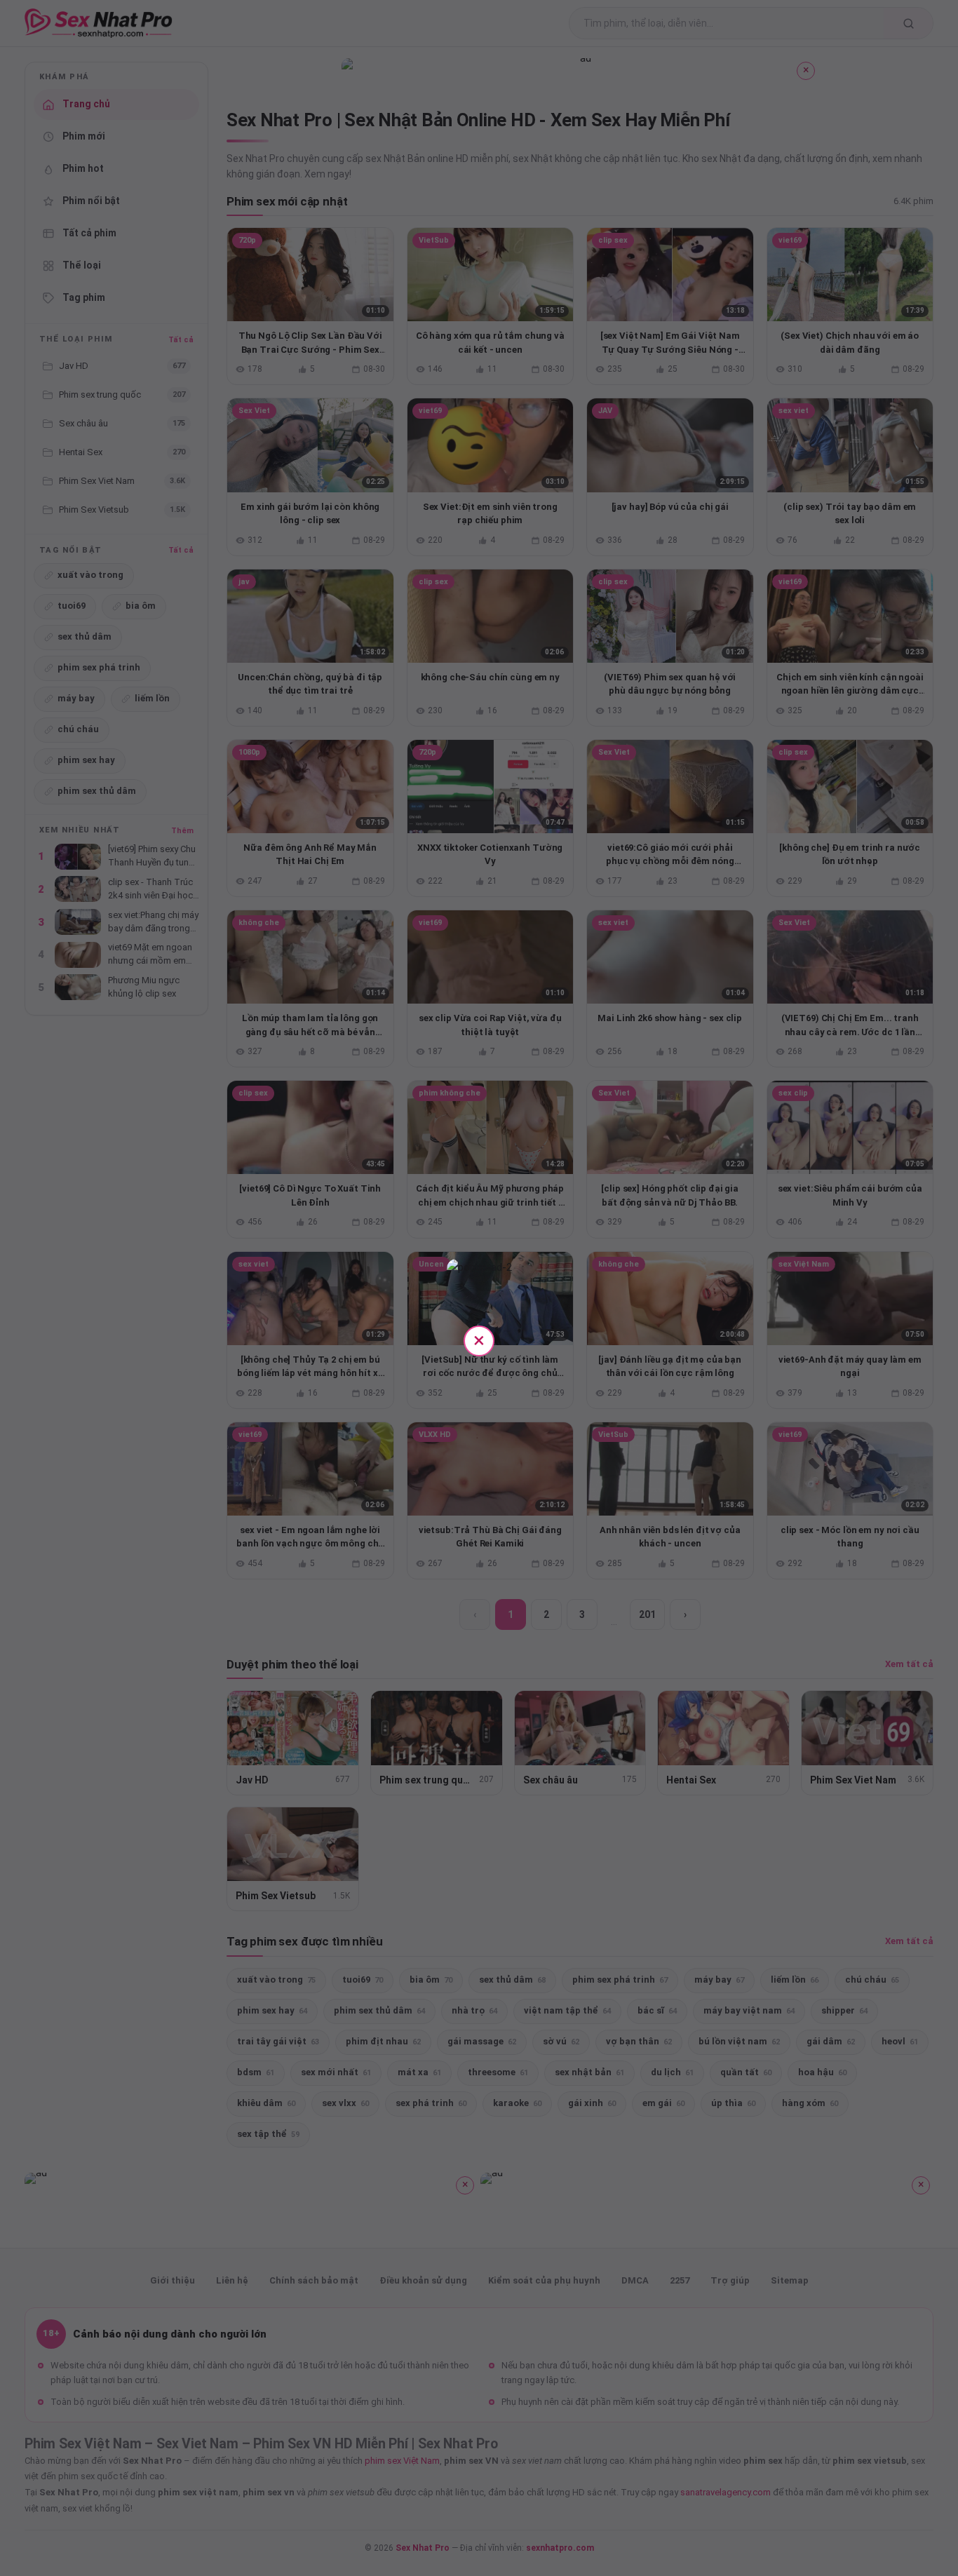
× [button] (479, 1340)
